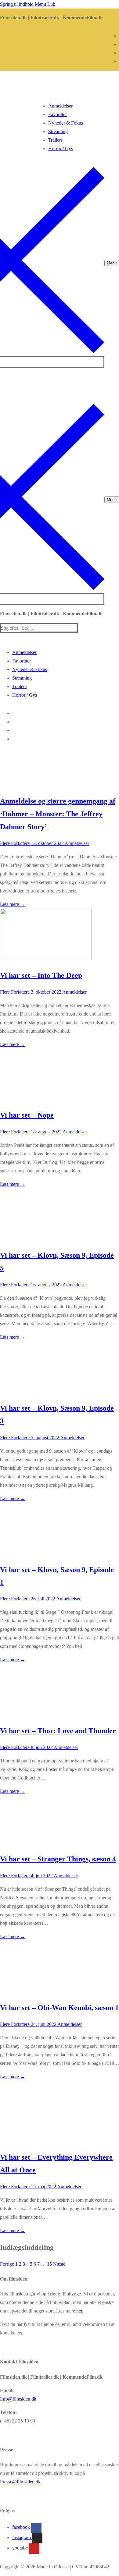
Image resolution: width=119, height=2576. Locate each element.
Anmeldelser (76, 843)
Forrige (7, 2264)
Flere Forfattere (15, 843)
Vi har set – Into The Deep (41, 975)
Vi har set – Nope (27, 1115)
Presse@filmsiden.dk (20, 2482)
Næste (59, 2264)
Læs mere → (13, 904)
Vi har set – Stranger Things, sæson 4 (58, 1859)
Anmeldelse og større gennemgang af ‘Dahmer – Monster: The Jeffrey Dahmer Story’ (58, 814)
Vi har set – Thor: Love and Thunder (58, 1731)
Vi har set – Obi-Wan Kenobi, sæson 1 (59, 2008)
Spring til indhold (17, 4)
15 (49, 2264)
